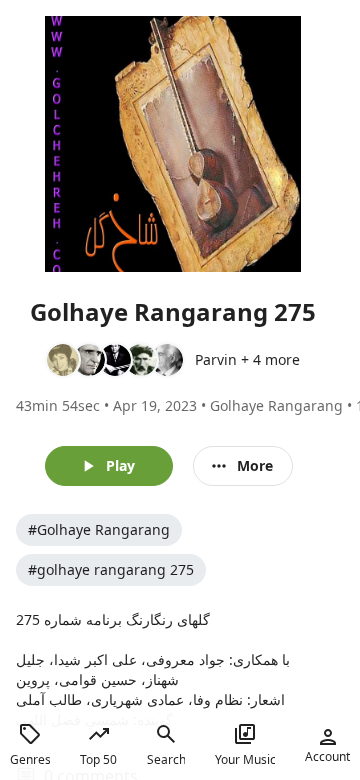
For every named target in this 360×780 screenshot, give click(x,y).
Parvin (216, 359)
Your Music (245, 759)
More (255, 465)
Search (166, 759)
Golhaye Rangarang (276, 405)
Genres (30, 759)
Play (120, 465)
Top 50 (98, 759)
